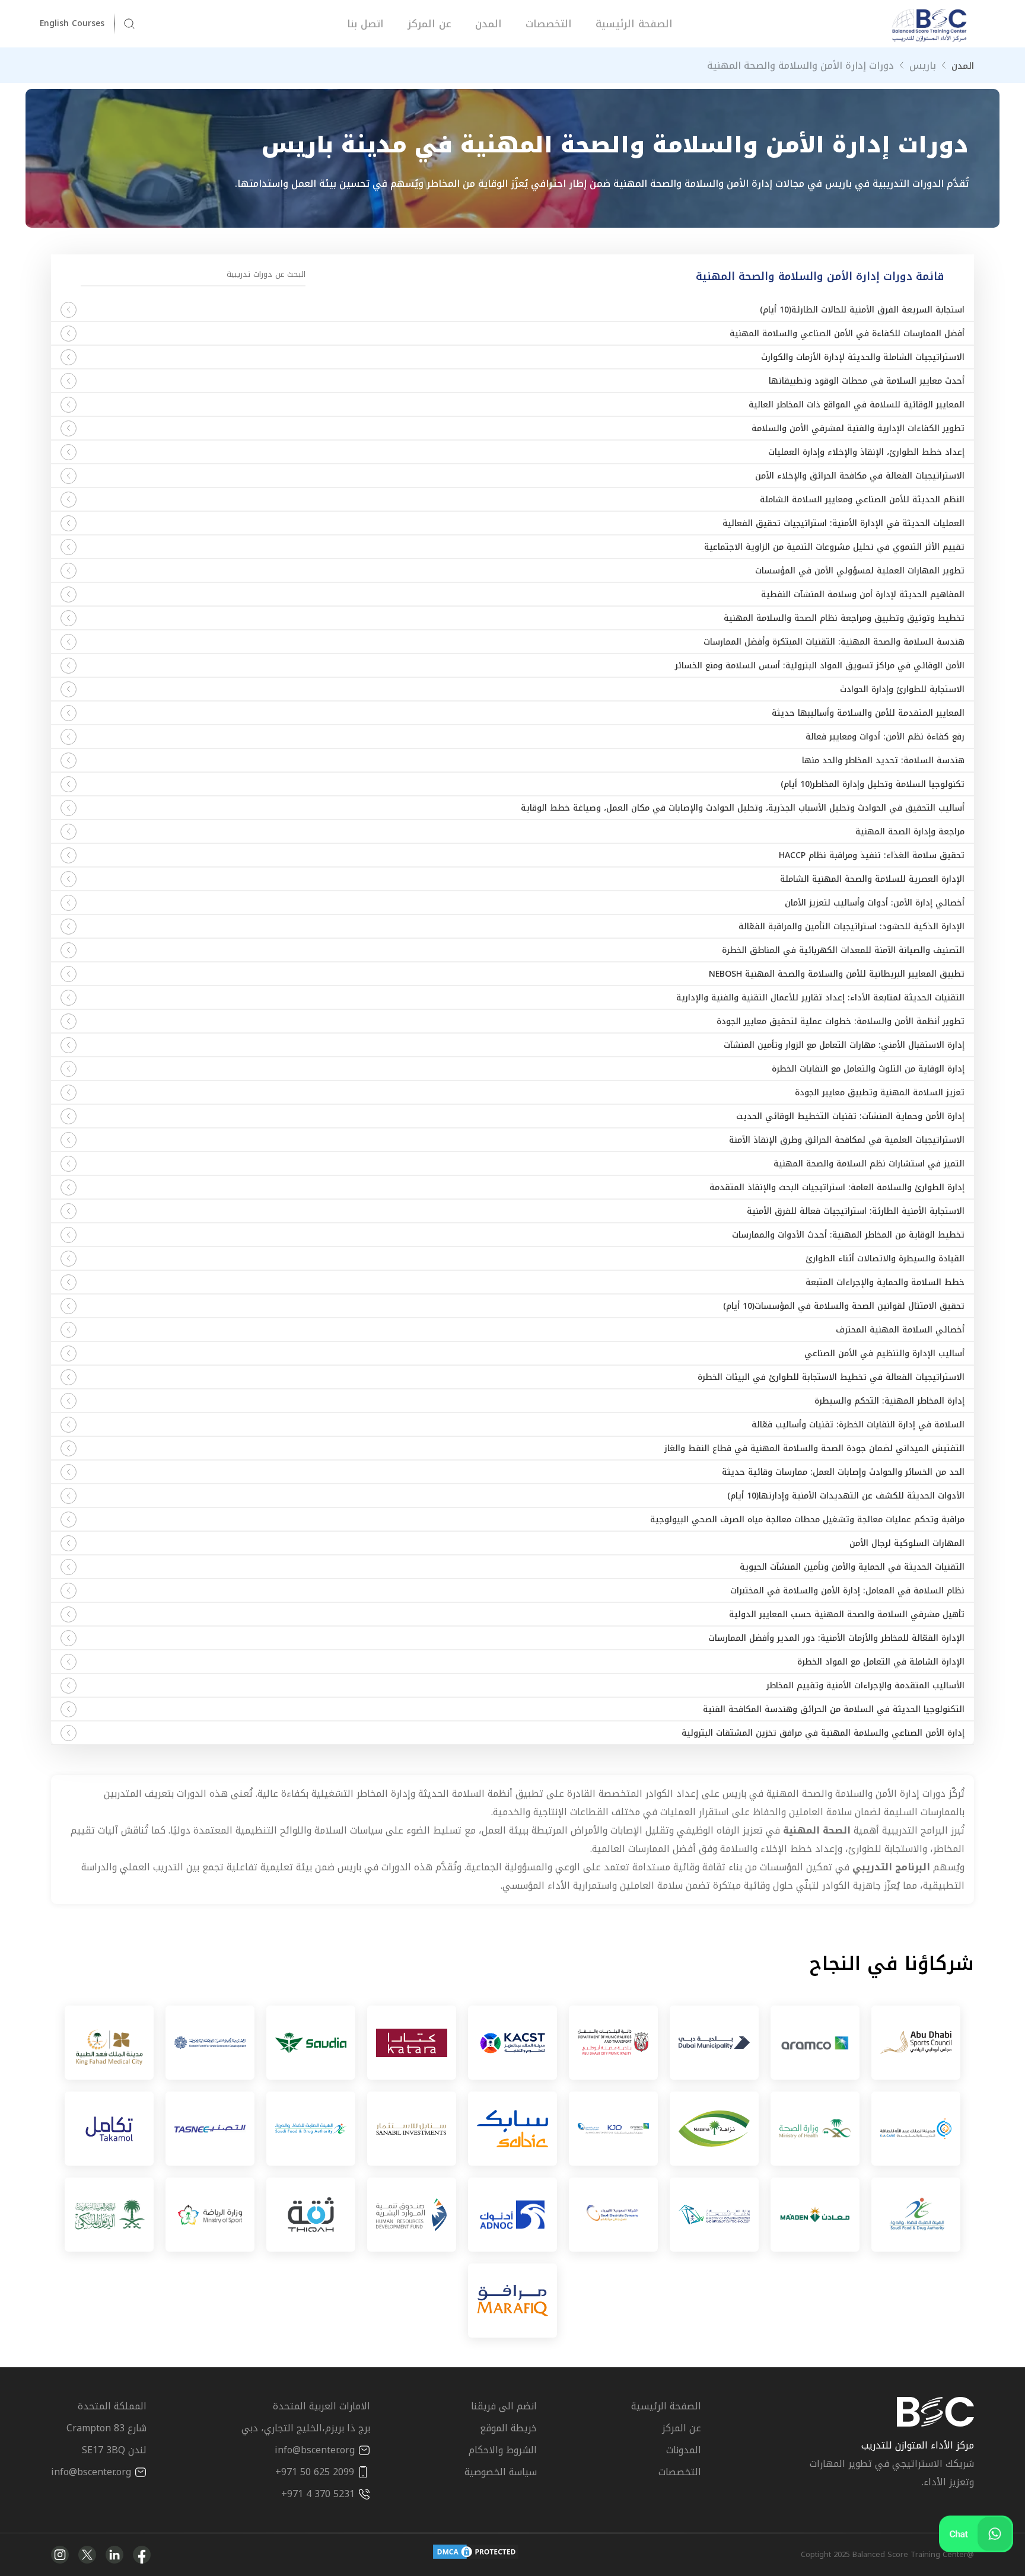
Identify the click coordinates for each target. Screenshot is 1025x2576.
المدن (488, 24)
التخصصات (549, 24)
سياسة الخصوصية (501, 2472)
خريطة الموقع (508, 2428)
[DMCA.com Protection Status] (476, 2555)
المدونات (684, 2450)
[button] (78, 24)
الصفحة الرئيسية (634, 24)
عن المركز (429, 24)
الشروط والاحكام (503, 2450)
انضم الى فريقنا (504, 2406)
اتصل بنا (365, 24)
